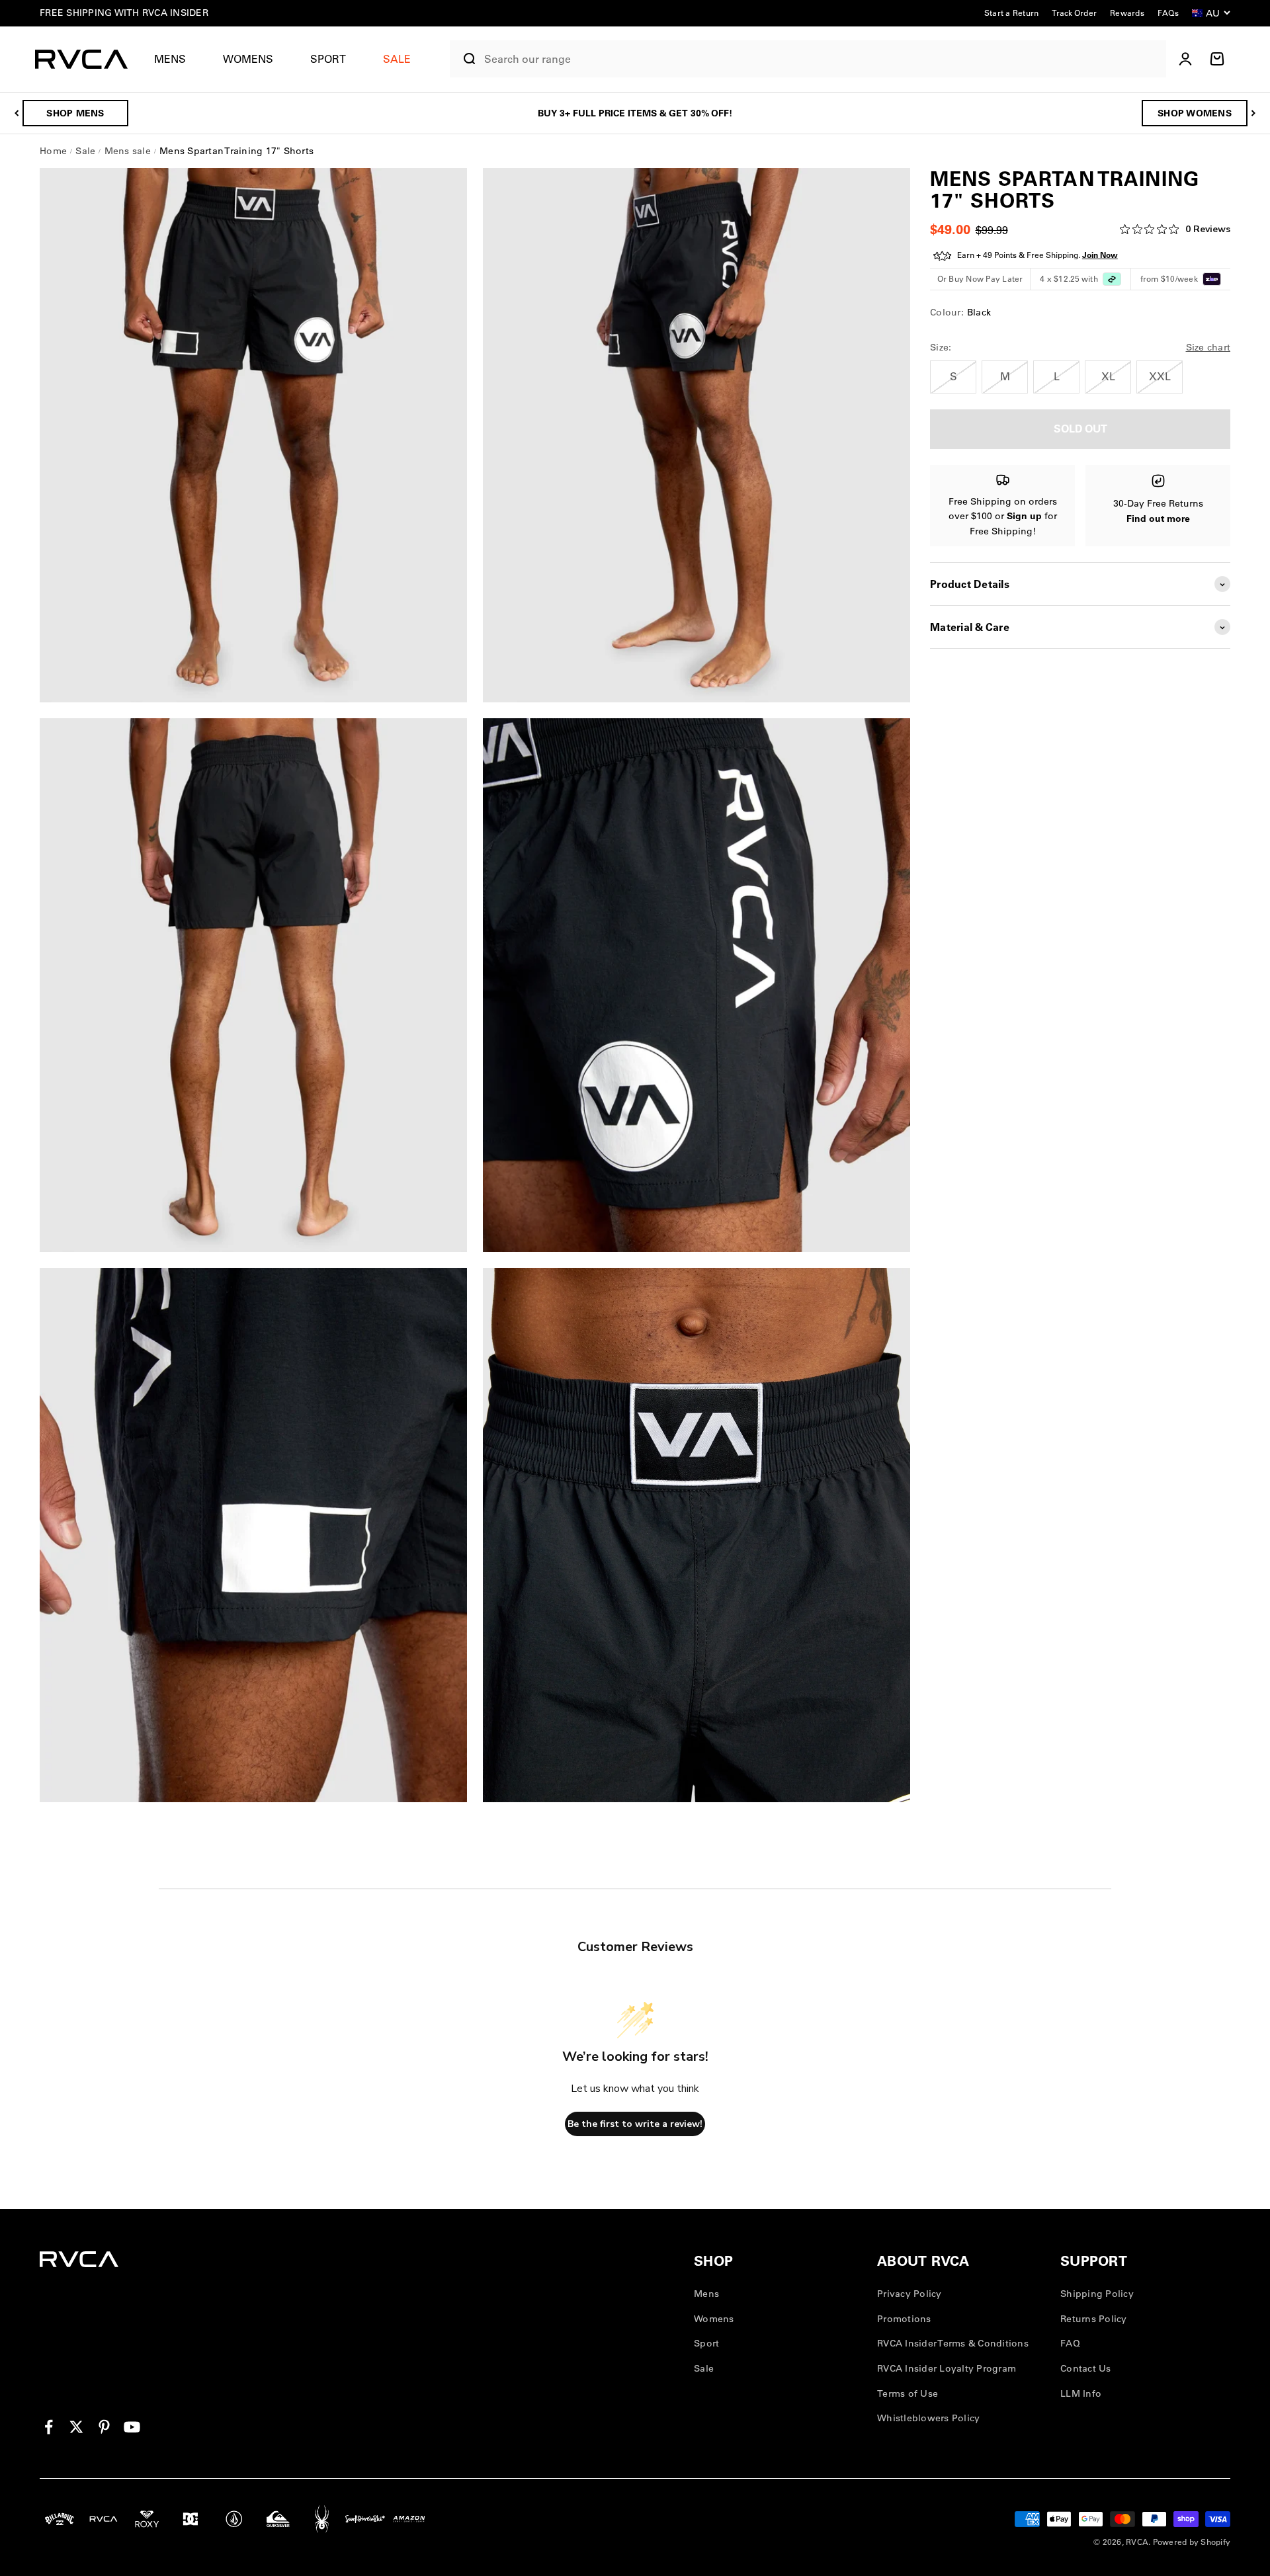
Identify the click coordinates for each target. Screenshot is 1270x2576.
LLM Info (1081, 2393)
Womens (248, 59)
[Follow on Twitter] (76, 2427)
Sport (328, 59)
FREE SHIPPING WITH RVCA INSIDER (124, 13)
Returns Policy (1094, 2319)
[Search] (464, 59)
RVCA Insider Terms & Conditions (953, 2343)
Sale (704, 2368)
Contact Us (1086, 2368)
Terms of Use (908, 2393)
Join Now (1100, 256)
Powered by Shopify (1192, 2542)
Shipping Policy (1097, 2294)
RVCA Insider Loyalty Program (947, 2368)
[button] (175, 59)
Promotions (904, 2319)
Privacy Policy (910, 2294)
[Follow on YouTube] (132, 2427)
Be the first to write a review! (635, 2124)
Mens (170, 59)
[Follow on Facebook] (49, 2427)
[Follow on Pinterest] (104, 2427)
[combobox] (822, 59)
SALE (397, 59)
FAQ (1070, 2343)
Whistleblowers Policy (928, 2418)
